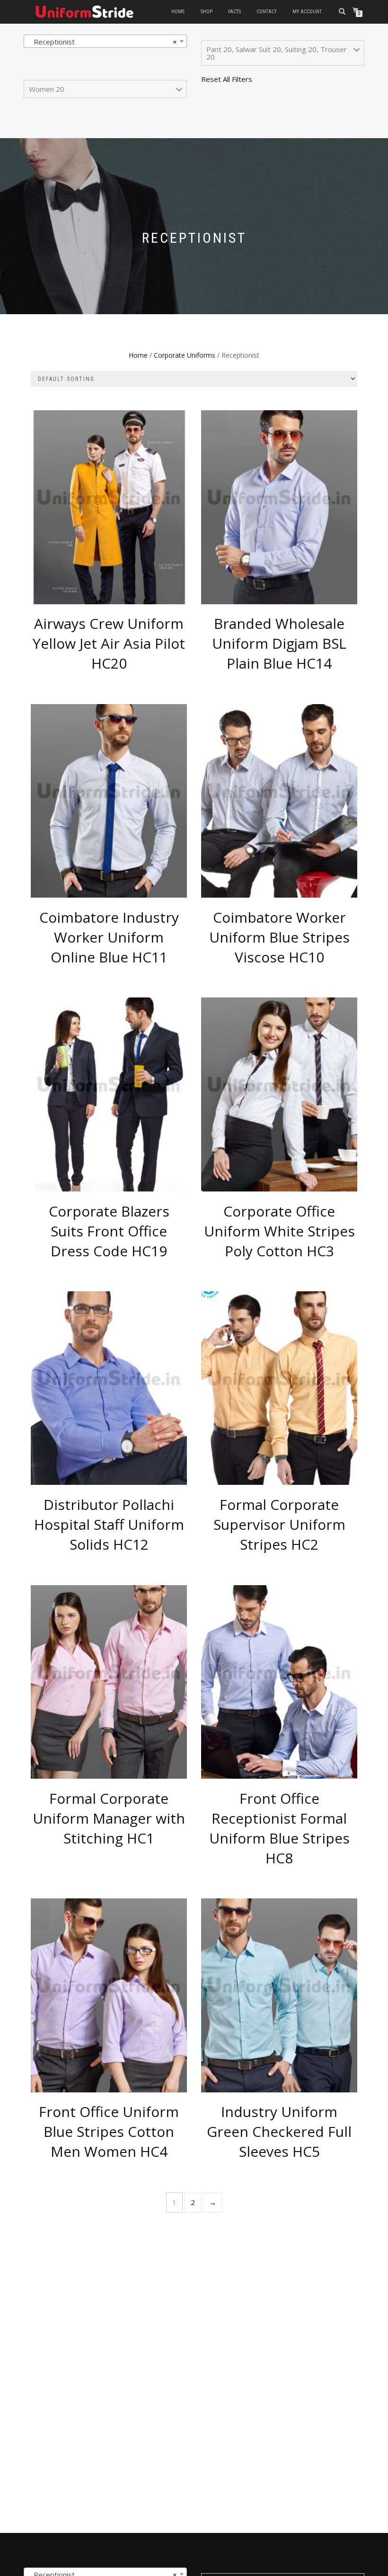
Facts (234, 12)
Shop (207, 12)
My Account (307, 12)
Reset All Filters (227, 79)
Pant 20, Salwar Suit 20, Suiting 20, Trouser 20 (277, 53)
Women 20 (47, 89)
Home (178, 12)
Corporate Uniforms (185, 355)
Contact (267, 12)
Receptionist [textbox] (102, 42)
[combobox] (105, 41)
